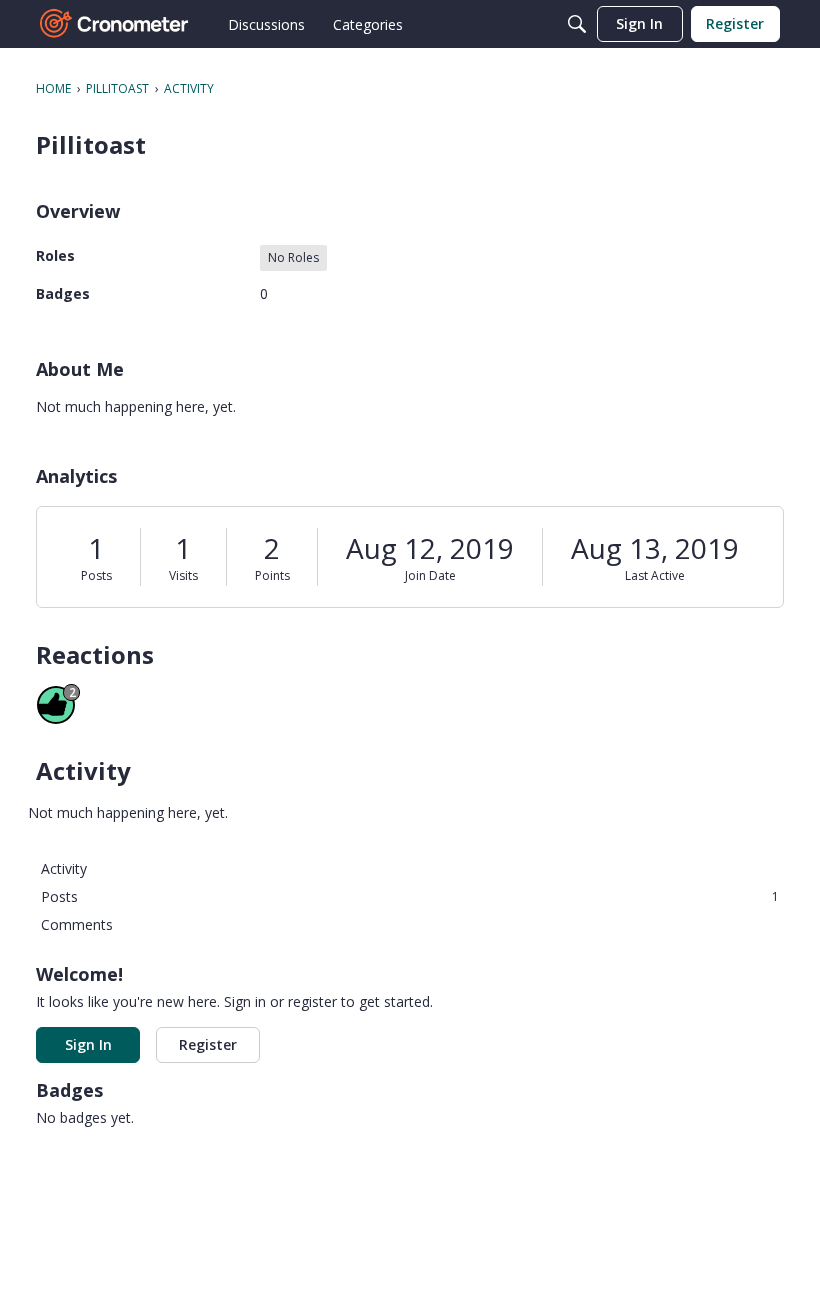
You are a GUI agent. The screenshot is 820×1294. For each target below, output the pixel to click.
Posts (96, 575)
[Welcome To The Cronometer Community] (115, 24)
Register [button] (208, 1044)
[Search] (577, 24)
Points (272, 575)
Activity (64, 868)
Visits (183, 575)
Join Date (430, 575)
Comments (77, 924)
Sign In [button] (88, 1044)
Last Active (655, 575)
